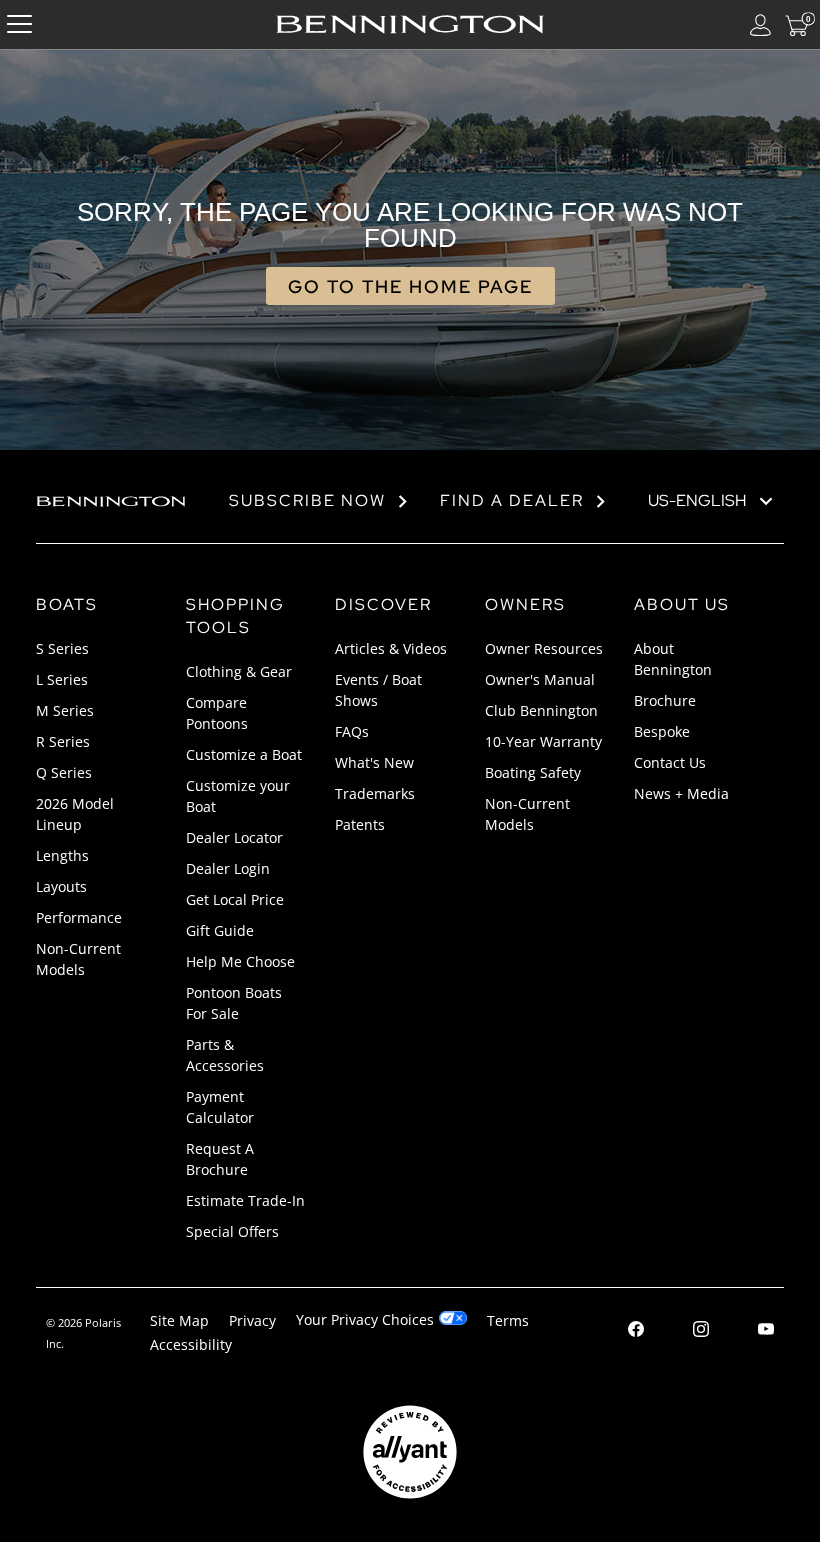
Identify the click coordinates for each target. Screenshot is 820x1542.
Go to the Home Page (410, 286)
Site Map (179, 1320)
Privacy (252, 1320)
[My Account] (761, 24)
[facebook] (636, 1331)
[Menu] (19, 24)
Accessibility (191, 1344)
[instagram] (701, 1331)
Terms (508, 1320)
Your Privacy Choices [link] (365, 1319)
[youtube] (766, 1331)
